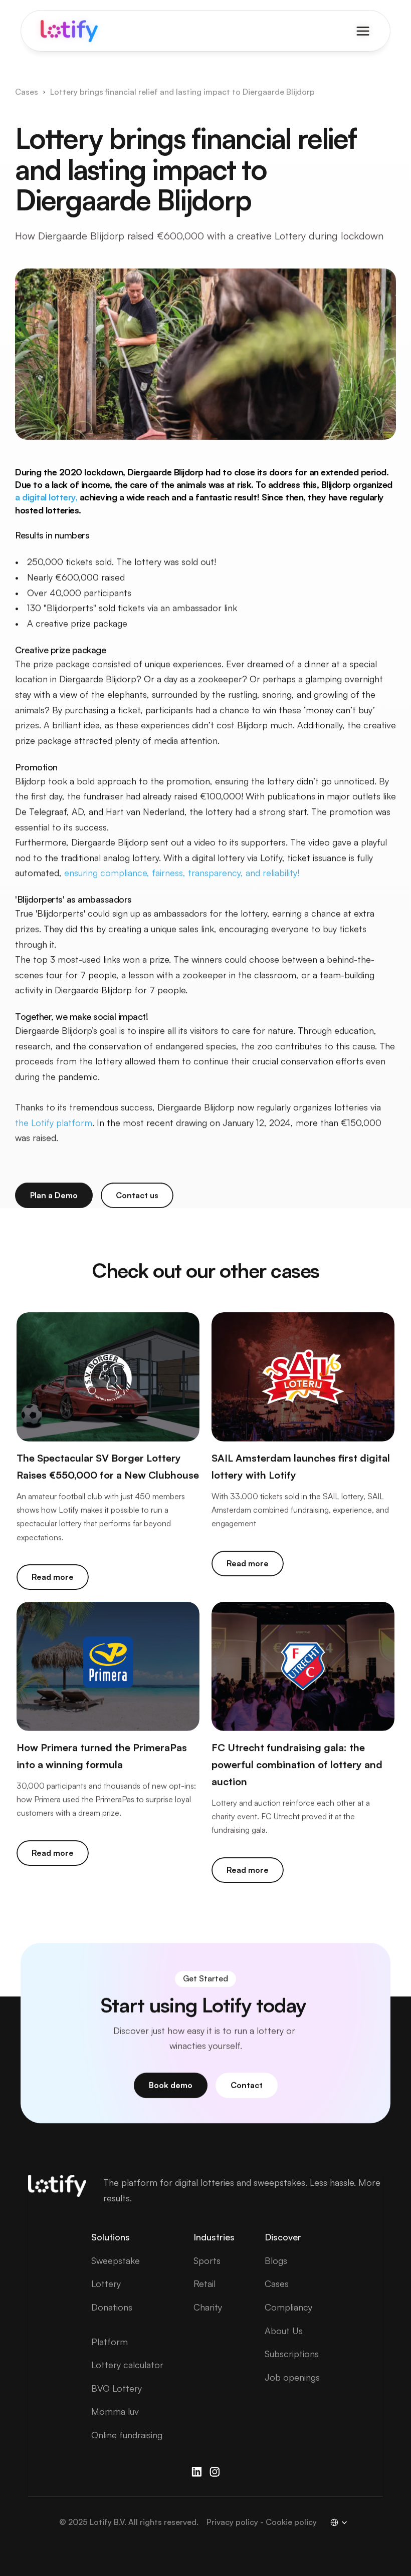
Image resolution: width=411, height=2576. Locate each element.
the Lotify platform (54, 1122)
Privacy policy (232, 2522)
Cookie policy (291, 2522)
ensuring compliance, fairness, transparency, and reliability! (182, 873)
